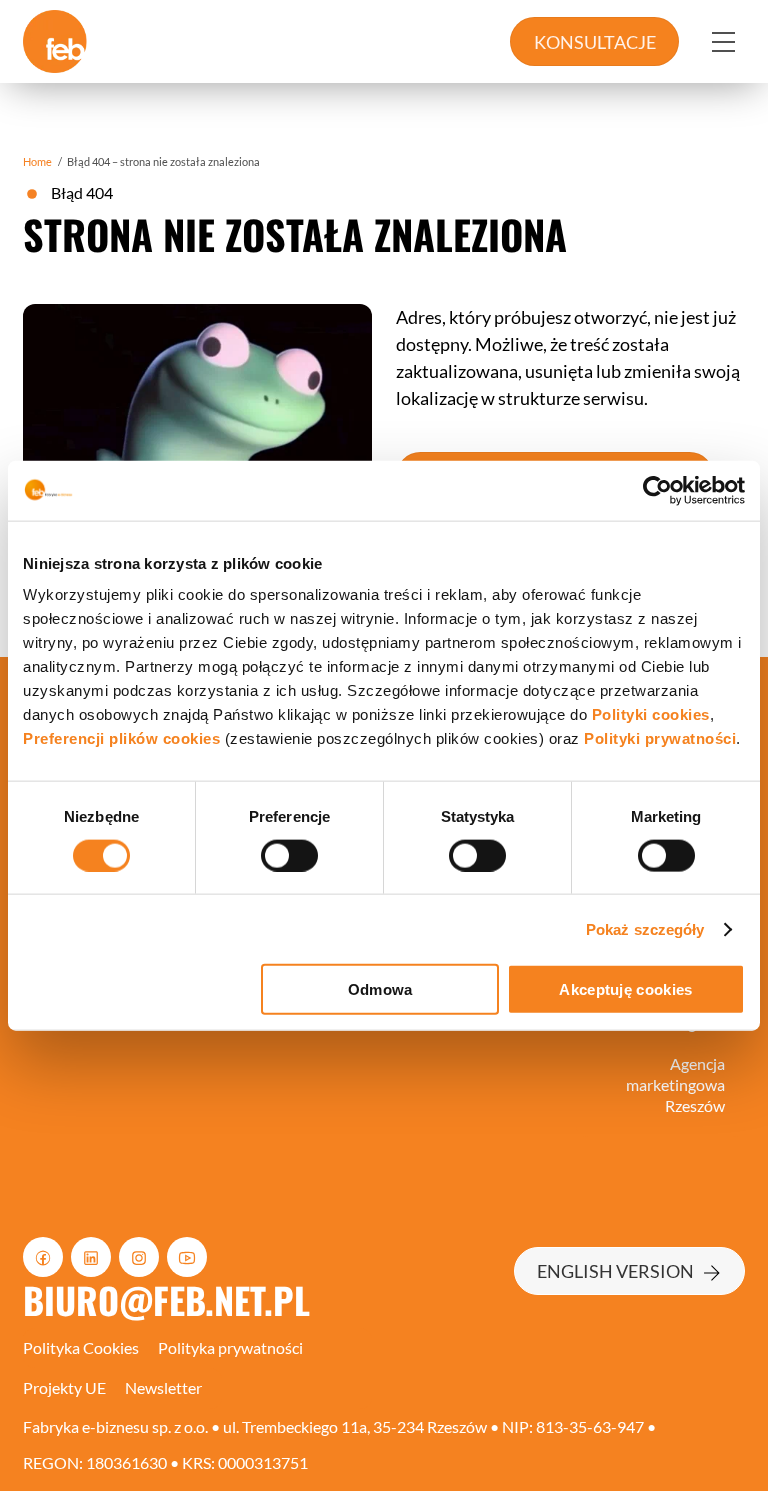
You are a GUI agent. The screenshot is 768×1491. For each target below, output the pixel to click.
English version (615, 1271)
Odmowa (380, 989)
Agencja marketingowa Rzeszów (675, 1084)
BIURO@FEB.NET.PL (166, 1299)
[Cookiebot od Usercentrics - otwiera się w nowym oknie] (657, 490)
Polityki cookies (651, 714)
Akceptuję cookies (625, 989)
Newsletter (163, 1387)
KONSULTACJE (595, 42)
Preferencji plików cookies (121, 738)
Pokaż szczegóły (645, 928)
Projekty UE (64, 1387)
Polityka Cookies (81, 1347)
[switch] (289, 855)
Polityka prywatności (230, 1347)
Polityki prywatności (660, 738)
